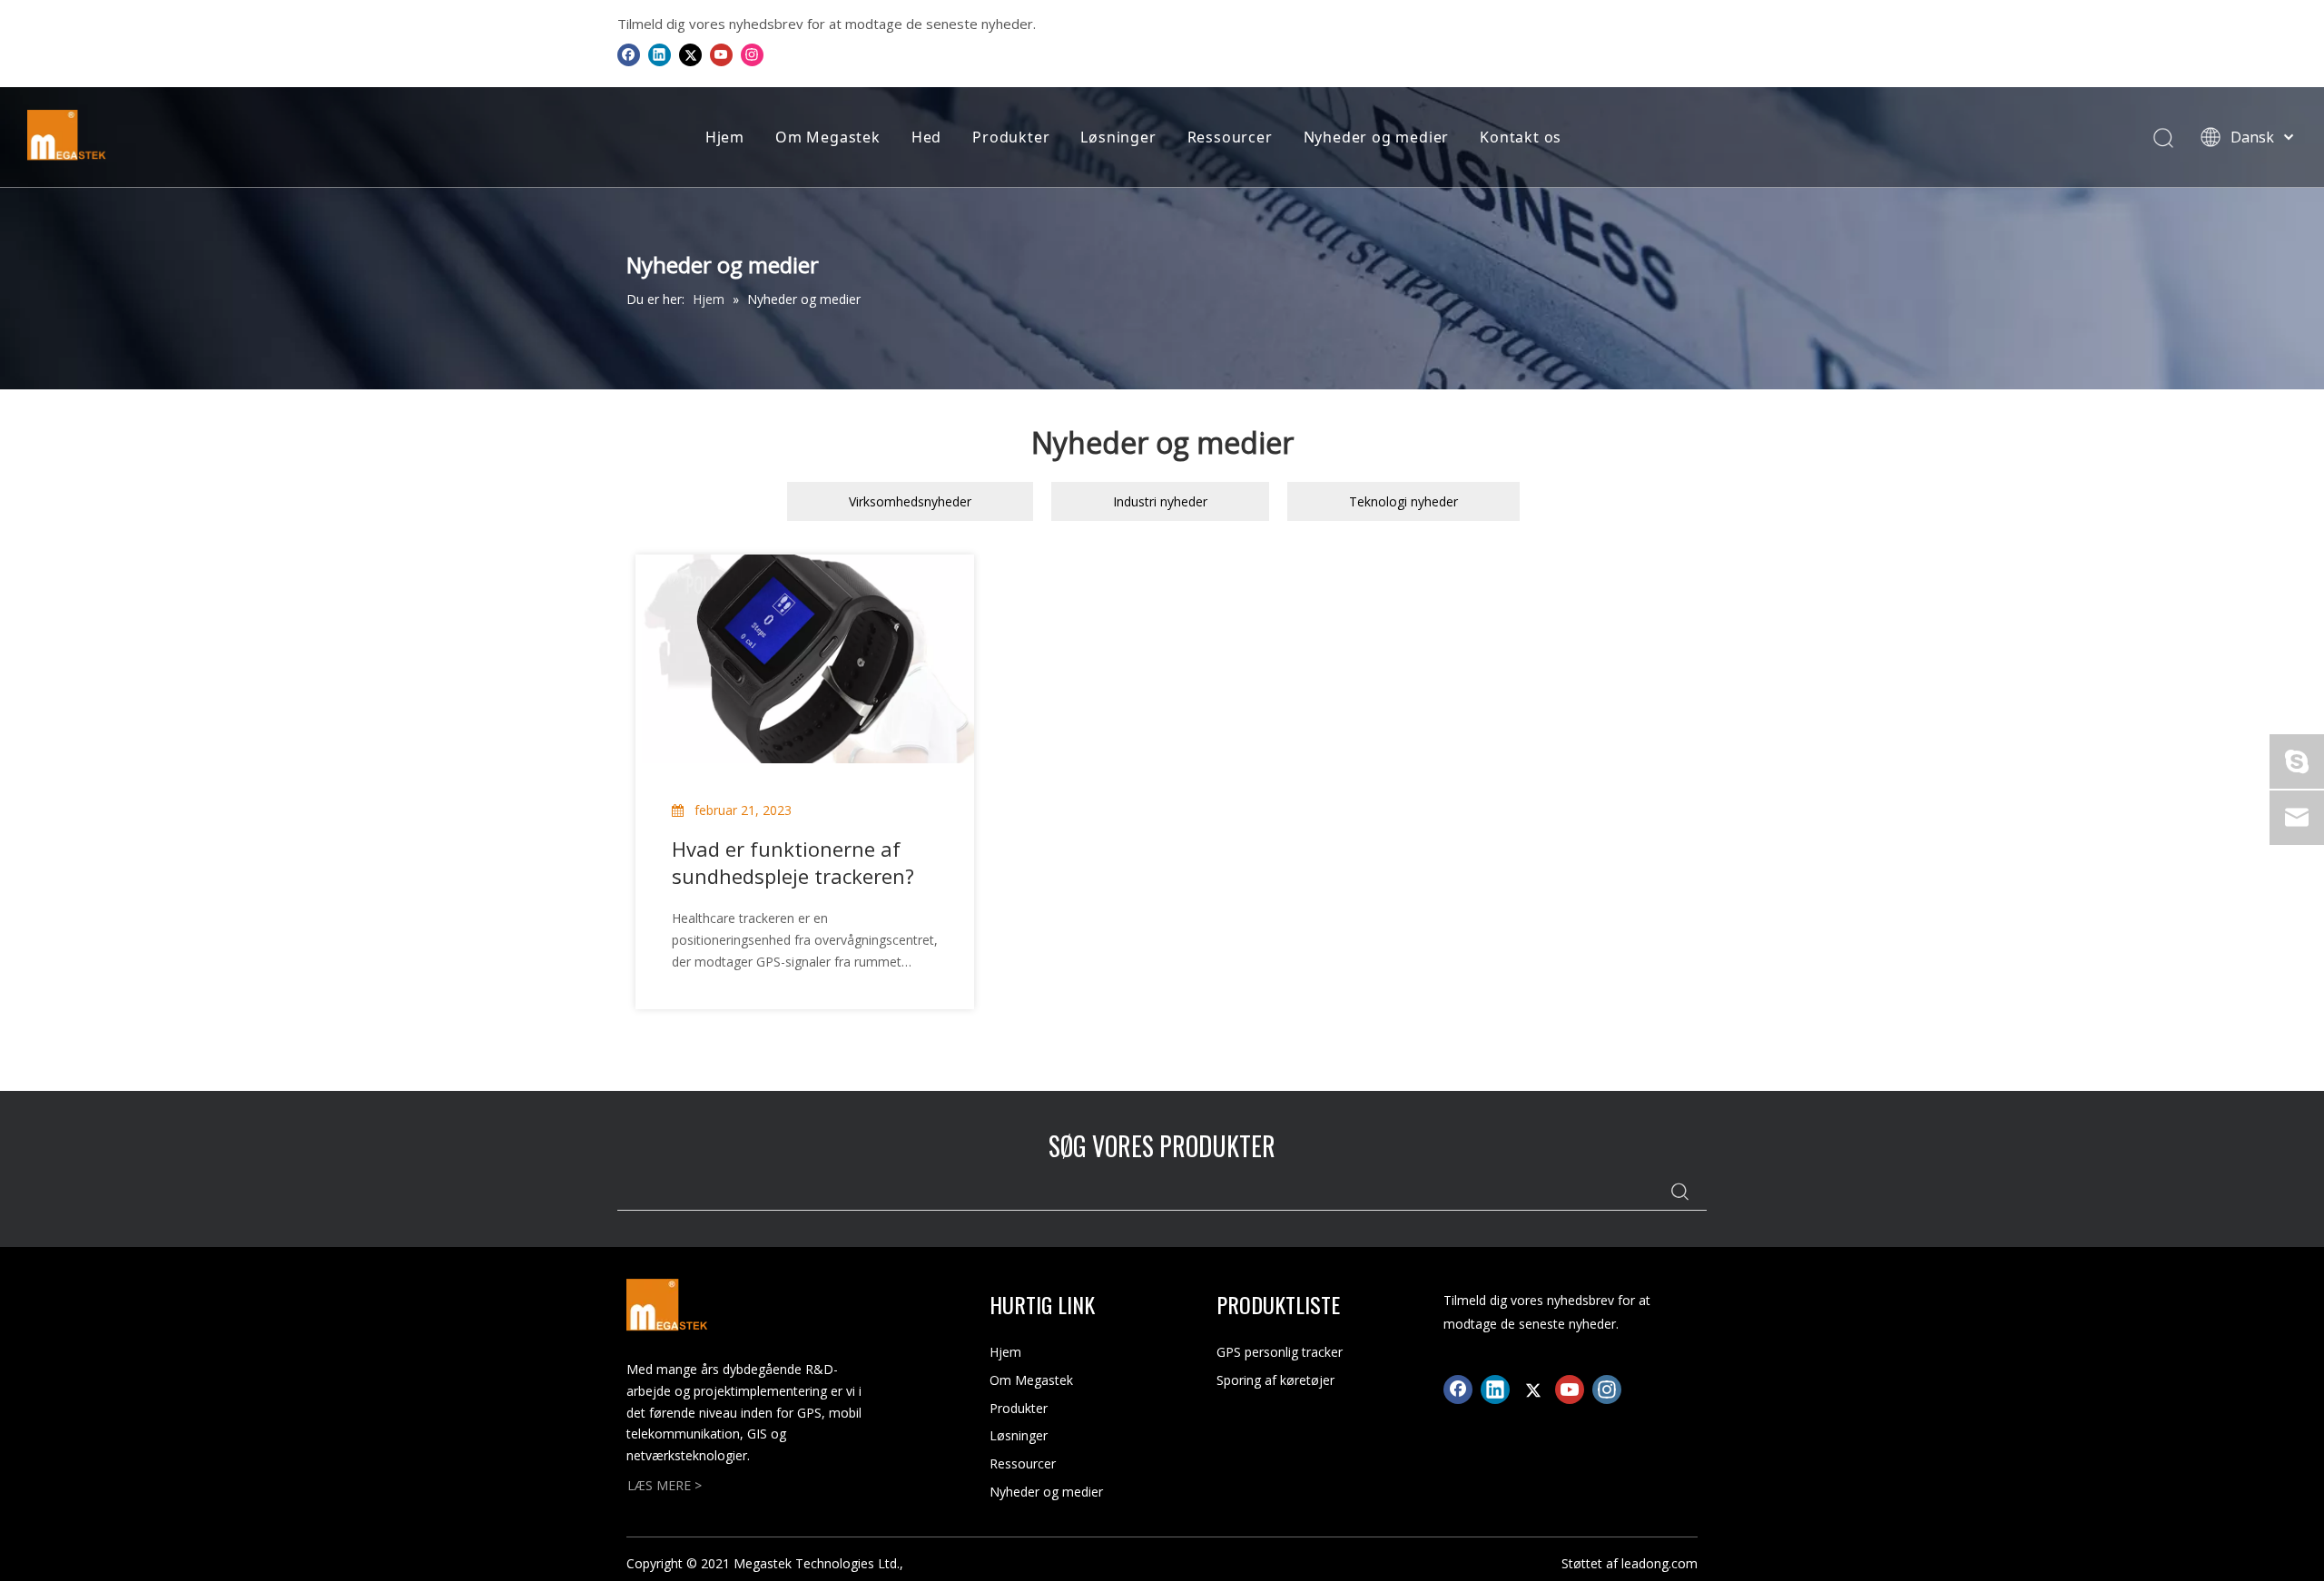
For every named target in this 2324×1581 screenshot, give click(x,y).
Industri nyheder (1160, 501)
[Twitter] (690, 54)
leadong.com (1659, 1563)
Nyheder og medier (1377, 137)
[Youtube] (721, 54)
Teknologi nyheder (1403, 501)
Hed (926, 137)
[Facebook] (629, 54)
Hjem (725, 137)
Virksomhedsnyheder (910, 501)
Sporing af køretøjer (1275, 1380)
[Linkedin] (660, 54)
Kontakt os (1521, 137)
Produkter (1011, 137)
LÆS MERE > (665, 1485)
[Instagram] (752, 54)
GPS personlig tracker (1280, 1352)
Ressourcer (1230, 137)
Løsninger (1118, 137)
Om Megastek (828, 137)
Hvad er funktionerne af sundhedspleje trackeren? (793, 862)
